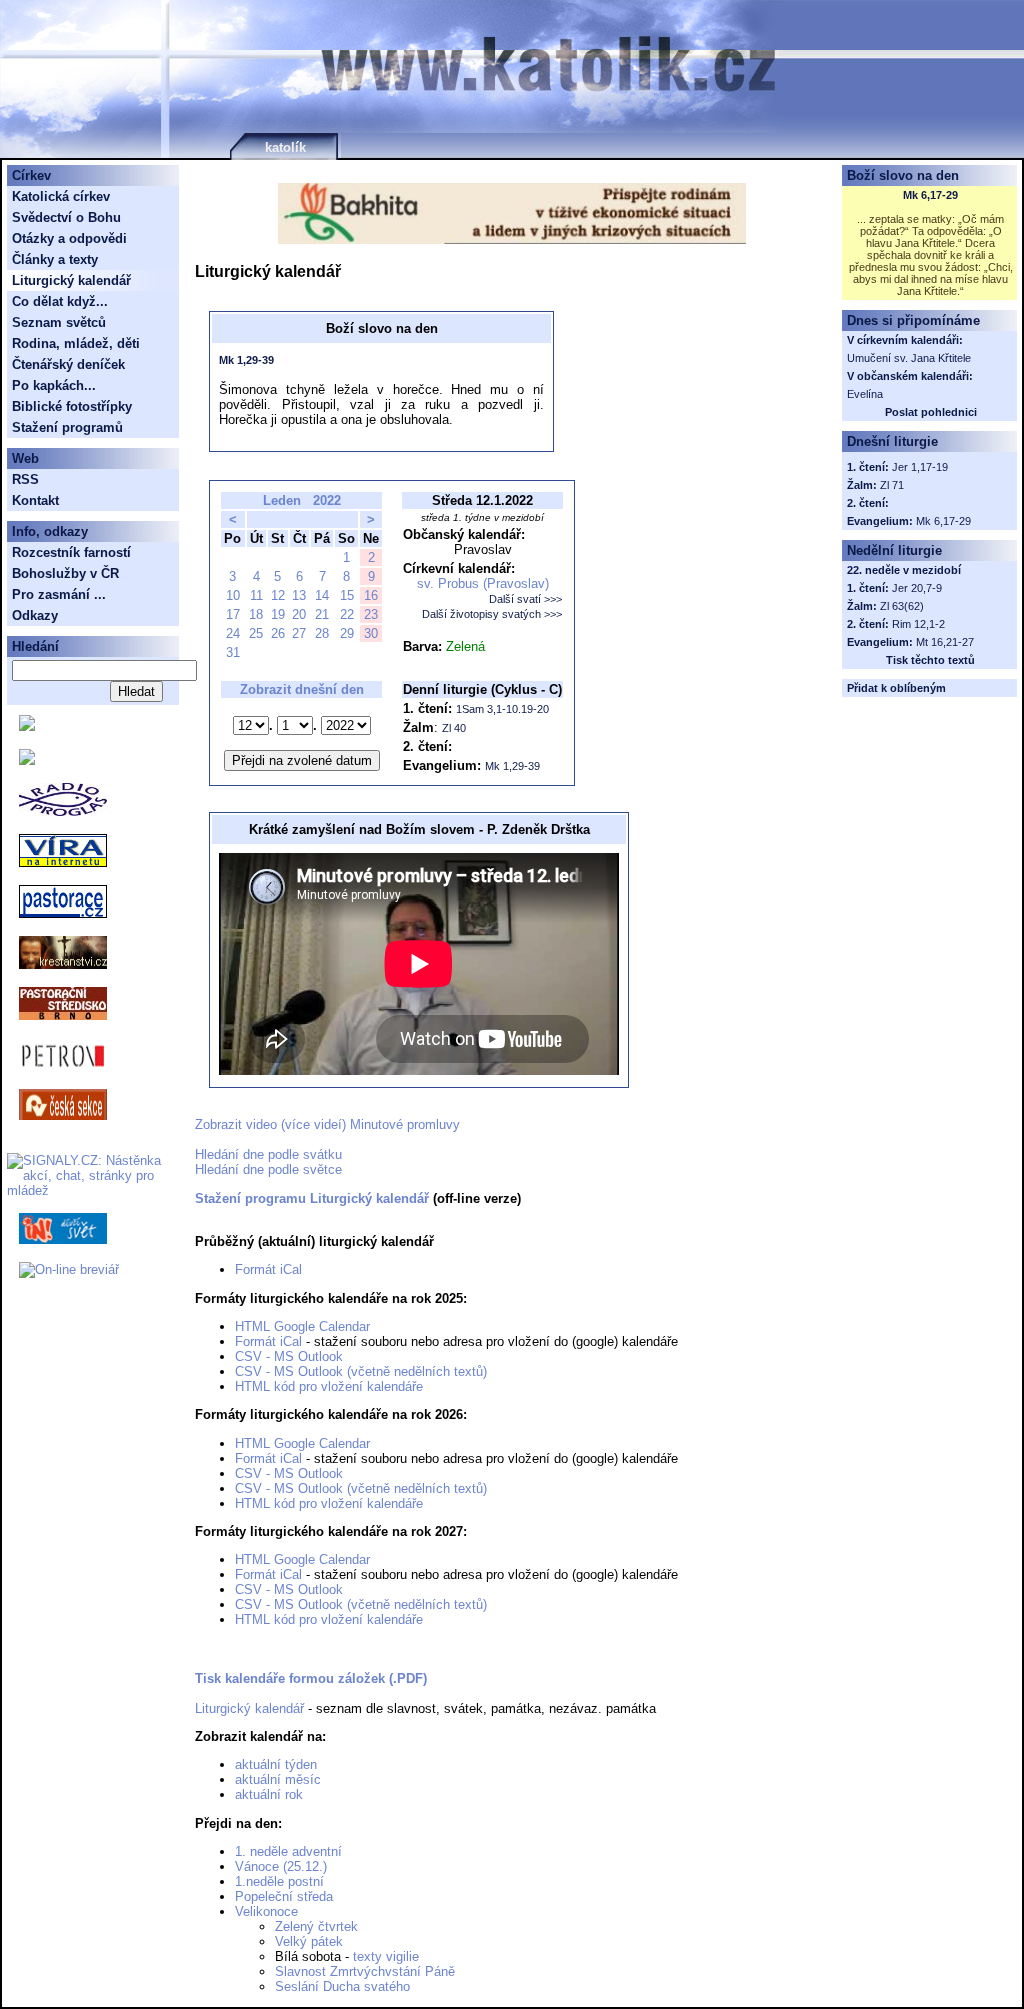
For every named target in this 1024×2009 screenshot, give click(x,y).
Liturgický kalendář (249, 1708)
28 (322, 633)
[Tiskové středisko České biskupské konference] (27, 760)
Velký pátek (309, 1941)
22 (347, 614)
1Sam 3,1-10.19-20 (502, 709)
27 (299, 633)
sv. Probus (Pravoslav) (483, 583)
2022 (327, 500)
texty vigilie (386, 1956)
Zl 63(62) (902, 606)
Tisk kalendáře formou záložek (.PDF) (311, 1678)
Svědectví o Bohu (66, 217)
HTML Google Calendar (302, 1326)
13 (299, 595)
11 (256, 595)
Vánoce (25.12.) (281, 1866)
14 (322, 595)
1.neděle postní (279, 1881)
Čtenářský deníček (68, 364)
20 (299, 614)
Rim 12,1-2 (918, 624)
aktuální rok (269, 1794)
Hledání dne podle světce (268, 1169)
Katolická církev (61, 196)
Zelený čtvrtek (316, 1926)
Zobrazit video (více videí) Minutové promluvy (327, 1124)
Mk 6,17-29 (930, 195)
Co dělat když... (60, 301)
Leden (282, 500)
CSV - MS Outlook (289, 1356)
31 (233, 652)
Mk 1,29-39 (246, 360)
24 (233, 633)
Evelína (865, 394)
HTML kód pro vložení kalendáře (329, 1386)
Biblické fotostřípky (72, 406)
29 (347, 633)
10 (233, 595)
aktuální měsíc (278, 1779)
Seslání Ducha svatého (342, 1986)
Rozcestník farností (71, 552)
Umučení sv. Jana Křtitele (909, 358)
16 (371, 595)
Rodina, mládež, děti (76, 343)
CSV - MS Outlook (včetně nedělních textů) (361, 1371)
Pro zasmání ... (59, 594)
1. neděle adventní (288, 1851)
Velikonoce (266, 1911)
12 (278, 595)
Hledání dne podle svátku (268, 1154)
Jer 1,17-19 (920, 467)
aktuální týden (276, 1764)
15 (347, 595)
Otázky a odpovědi (69, 238)
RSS (25, 479)
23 (371, 614)
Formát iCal (268, 1269)
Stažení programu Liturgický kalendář (312, 1198)
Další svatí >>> (525, 599)
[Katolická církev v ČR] (27, 726)
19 (278, 614)
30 (371, 633)
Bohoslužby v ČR (65, 573)
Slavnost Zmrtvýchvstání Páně (365, 1971)
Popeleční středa (284, 1896)
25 (256, 633)
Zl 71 (892, 485)
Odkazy (35, 615)
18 (256, 614)
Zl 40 (454, 728)
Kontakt (35, 500)
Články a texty (55, 259)
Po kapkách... (54, 385)
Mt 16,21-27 (945, 642)
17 (233, 614)
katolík (285, 147)
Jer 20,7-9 (917, 588)
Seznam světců (59, 322)
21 (322, 614)
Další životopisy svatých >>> (492, 614)
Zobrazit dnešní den (302, 689)
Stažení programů (67, 427)
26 (278, 633)
